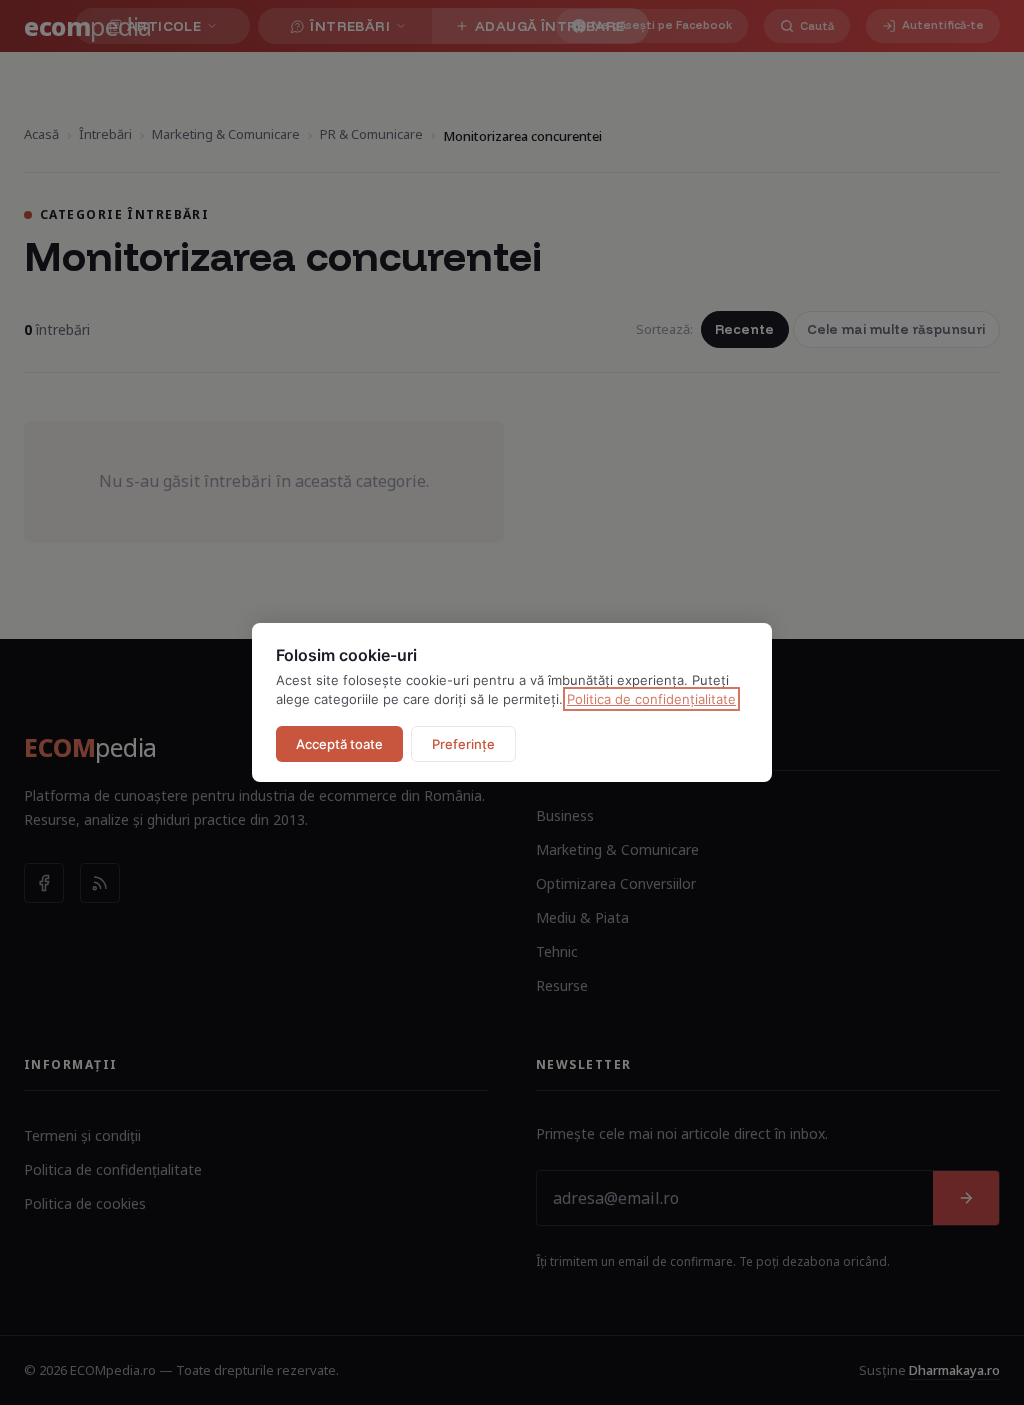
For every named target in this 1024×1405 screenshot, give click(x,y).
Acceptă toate (339, 744)
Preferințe (463, 744)
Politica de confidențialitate (651, 699)
